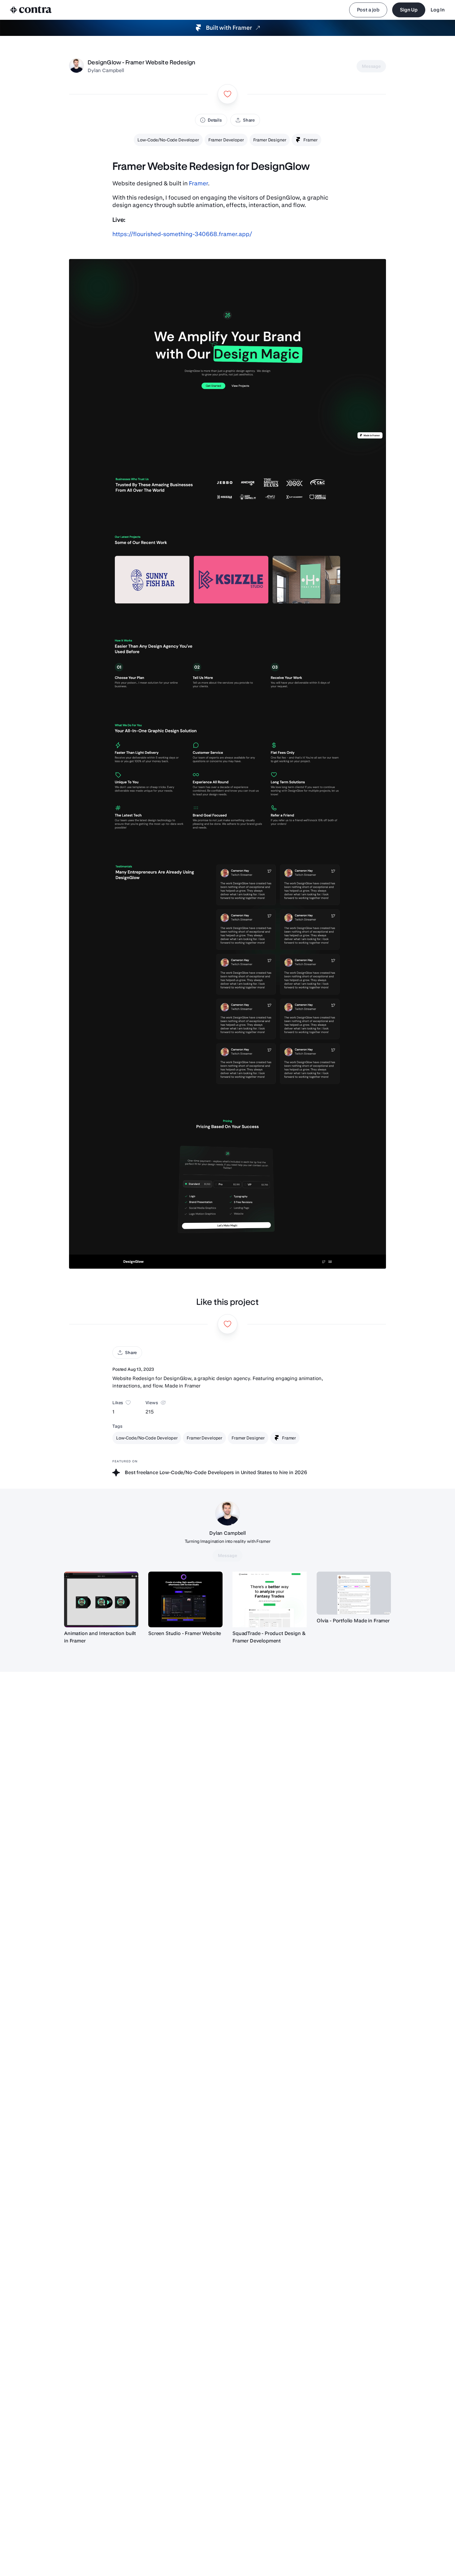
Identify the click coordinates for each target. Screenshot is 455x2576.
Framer (198, 183)
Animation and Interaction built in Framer (100, 1637)
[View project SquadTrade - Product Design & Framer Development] (270, 1599)
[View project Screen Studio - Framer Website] (185, 1599)
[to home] (31, 10)
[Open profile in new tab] (76, 66)
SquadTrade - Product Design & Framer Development (269, 1637)
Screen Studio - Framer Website (185, 1633)
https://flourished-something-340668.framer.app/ (182, 234)
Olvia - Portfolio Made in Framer (353, 1621)
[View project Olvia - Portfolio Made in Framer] (354, 1593)
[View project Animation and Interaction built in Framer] (101, 1599)
